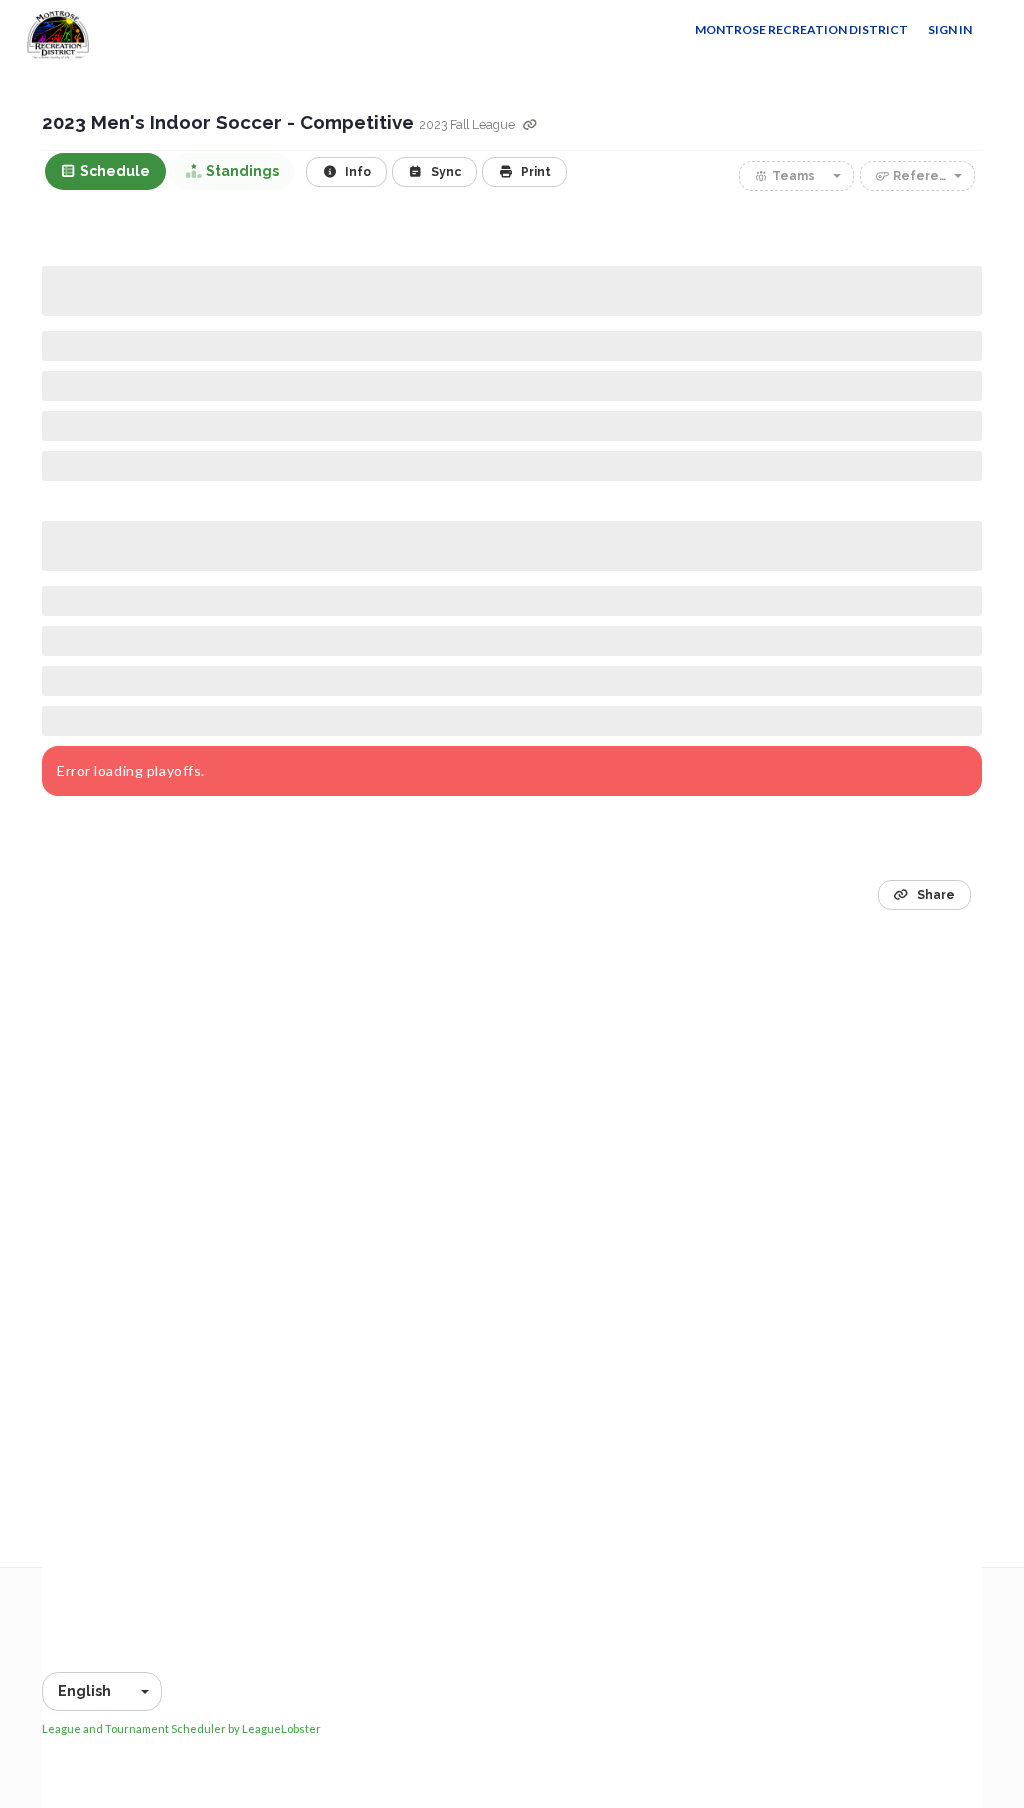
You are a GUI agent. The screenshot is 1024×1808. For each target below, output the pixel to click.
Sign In (950, 29)
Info (356, 172)
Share (934, 895)
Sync (444, 172)
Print (534, 172)
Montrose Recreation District (801, 29)
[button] (796, 176)
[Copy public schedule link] (530, 125)
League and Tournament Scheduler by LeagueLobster (181, 1728)
